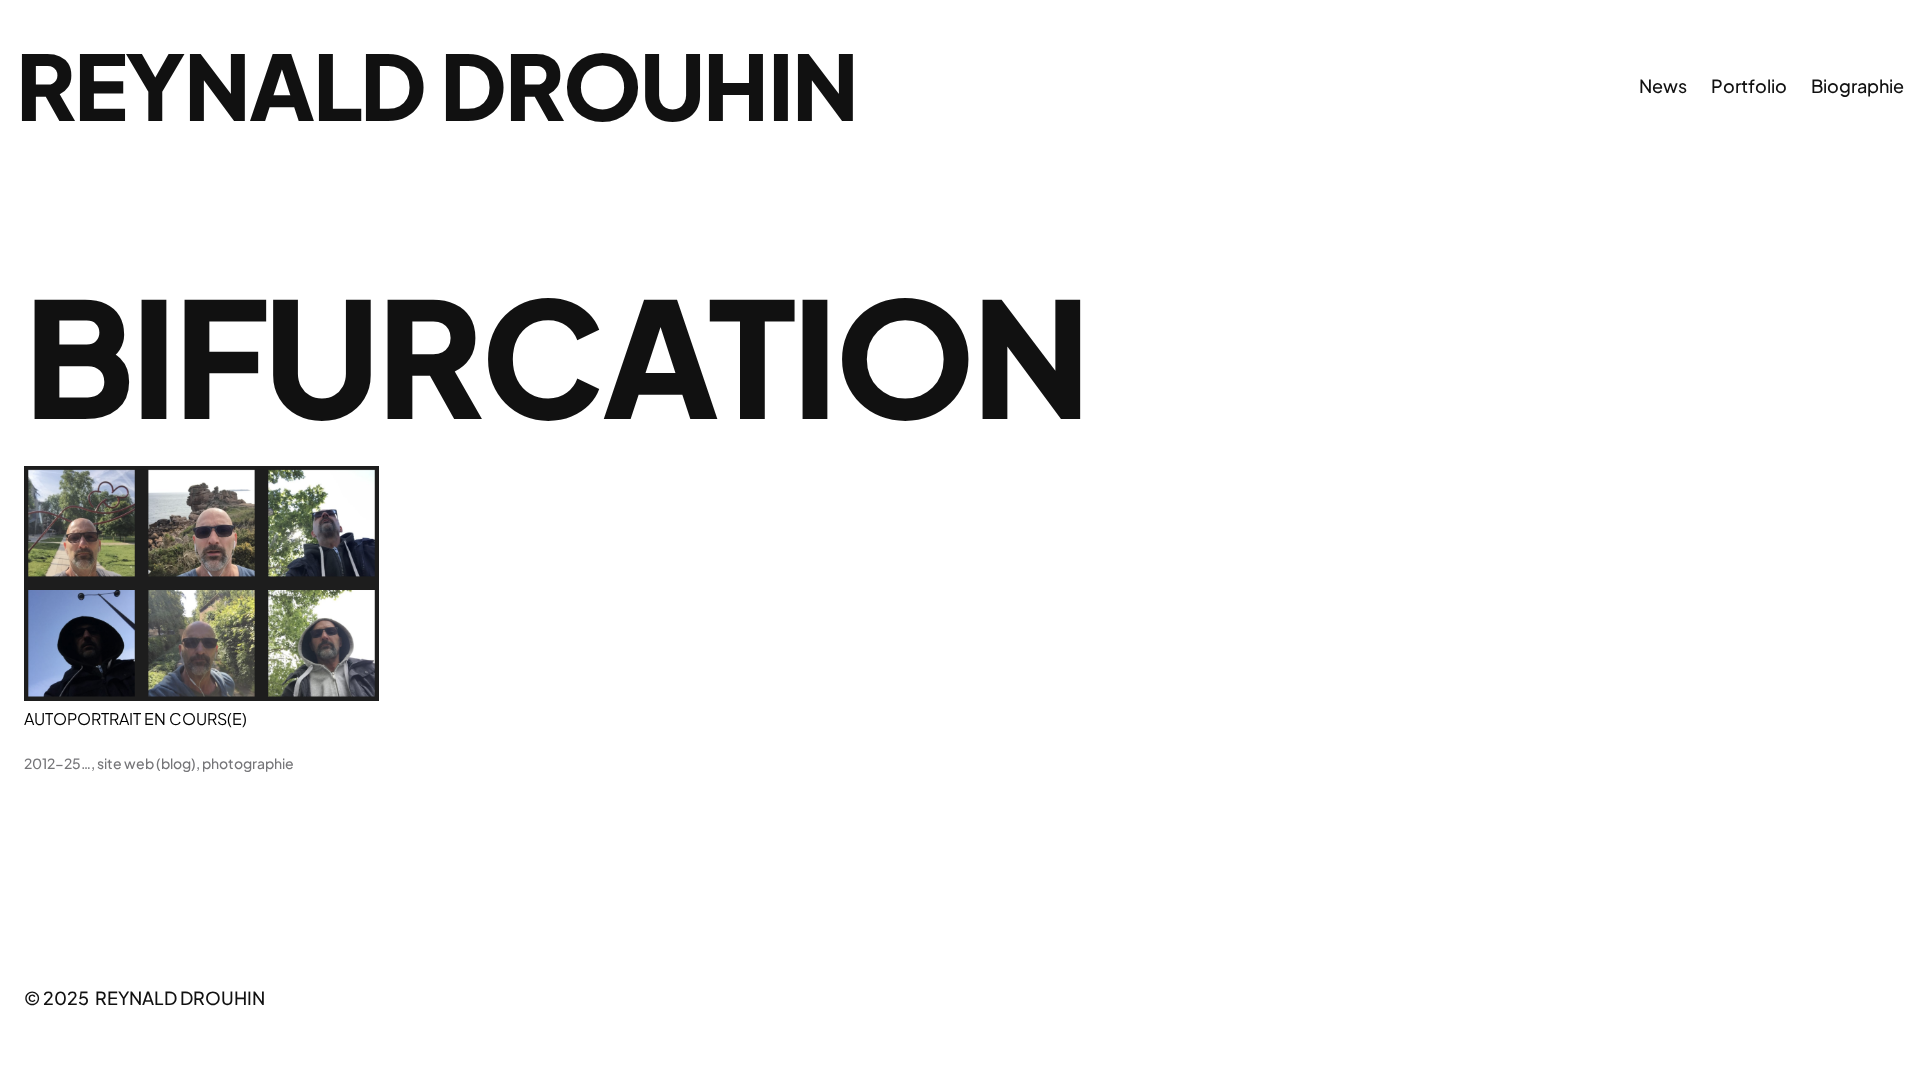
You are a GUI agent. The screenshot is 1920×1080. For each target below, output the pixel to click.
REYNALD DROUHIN (436, 84)
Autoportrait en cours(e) (135, 719)
